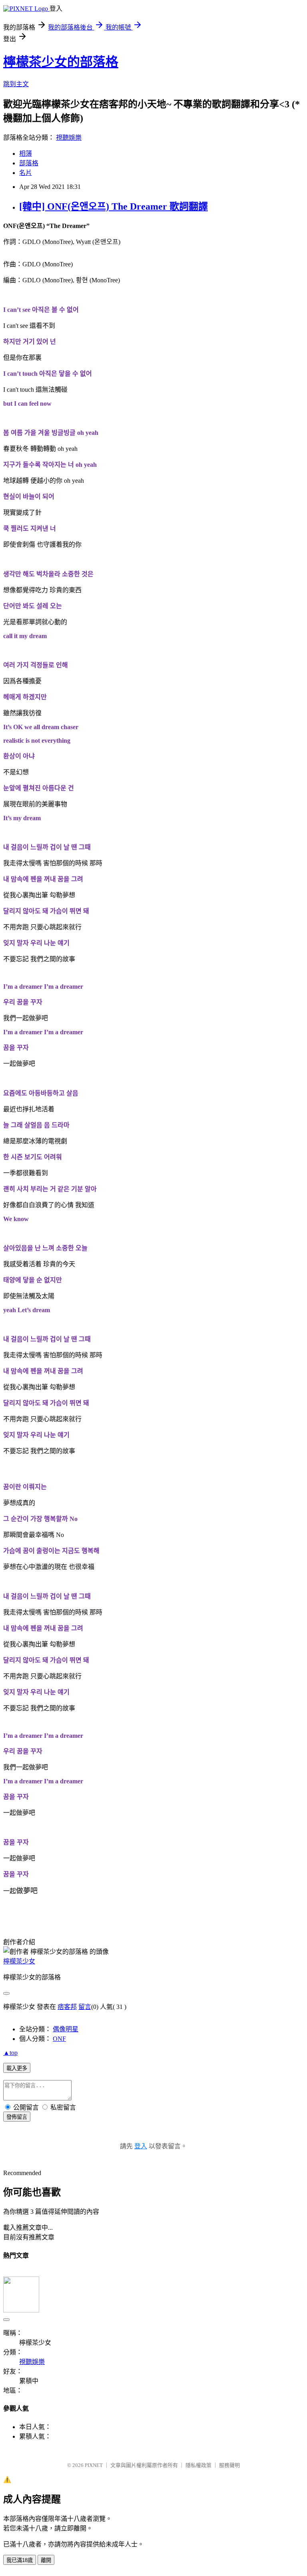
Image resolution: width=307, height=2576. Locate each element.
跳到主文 (16, 84)
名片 (26, 173)
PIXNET (94, 2465)
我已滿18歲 (20, 2560)
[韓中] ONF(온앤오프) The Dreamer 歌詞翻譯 (114, 206)
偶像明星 (66, 2029)
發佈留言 (17, 2117)
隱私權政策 (198, 2465)
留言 (85, 2007)
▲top (10, 2053)
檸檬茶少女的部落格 (61, 62)
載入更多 (17, 2068)
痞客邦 (67, 2007)
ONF (59, 2039)
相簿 (26, 154)
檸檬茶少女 (19, 1961)
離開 (46, 2560)
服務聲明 (229, 2465)
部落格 (29, 163)
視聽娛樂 (69, 138)
